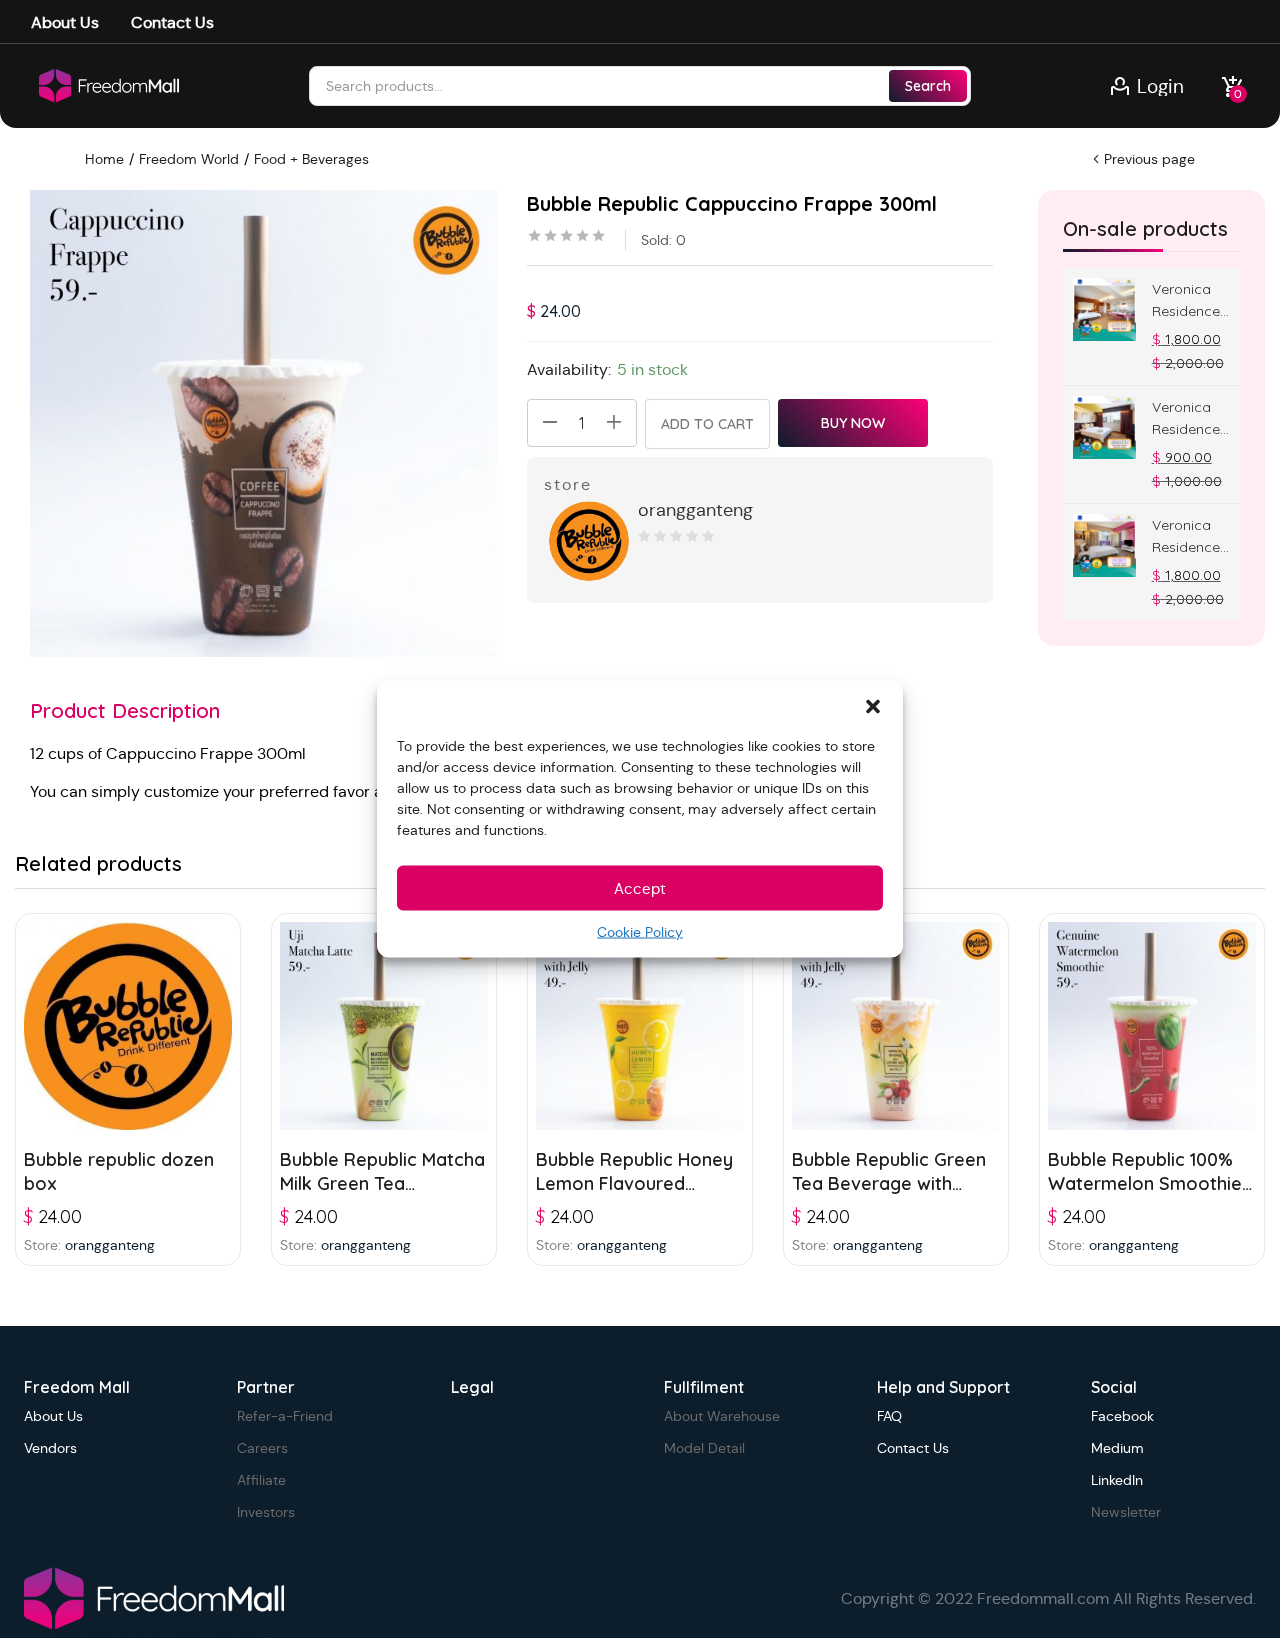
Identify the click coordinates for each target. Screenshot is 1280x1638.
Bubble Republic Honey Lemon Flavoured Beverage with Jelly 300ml (634, 1195)
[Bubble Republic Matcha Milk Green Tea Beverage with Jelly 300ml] (384, 1026)
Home (104, 159)
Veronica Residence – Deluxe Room (1186, 419)
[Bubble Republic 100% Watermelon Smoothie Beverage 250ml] (1152, 1026)
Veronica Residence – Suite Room (1186, 537)
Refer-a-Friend (285, 1416)
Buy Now (853, 423)
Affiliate (261, 1480)
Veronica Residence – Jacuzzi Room (1186, 301)
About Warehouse (722, 1416)
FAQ (889, 1416)
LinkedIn (1117, 1480)
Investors (266, 1512)
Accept (640, 887)
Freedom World (189, 159)
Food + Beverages (311, 159)
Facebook (1122, 1416)
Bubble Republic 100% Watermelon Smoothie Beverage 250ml (1145, 1183)
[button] (873, 706)
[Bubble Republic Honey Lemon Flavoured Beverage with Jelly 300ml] (640, 1026)
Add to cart (707, 424)
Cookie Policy (640, 932)
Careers (262, 1448)
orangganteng (695, 510)
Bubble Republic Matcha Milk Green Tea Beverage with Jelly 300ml (382, 1195)
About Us (65, 22)
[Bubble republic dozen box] (128, 1026)
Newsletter (1126, 1512)
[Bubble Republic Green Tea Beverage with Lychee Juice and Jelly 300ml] (896, 1026)
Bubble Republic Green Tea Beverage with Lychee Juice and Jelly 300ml (889, 1195)
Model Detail (704, 1448)
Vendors (50, 1448)
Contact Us (172, 22)
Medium (1117, 1448)
